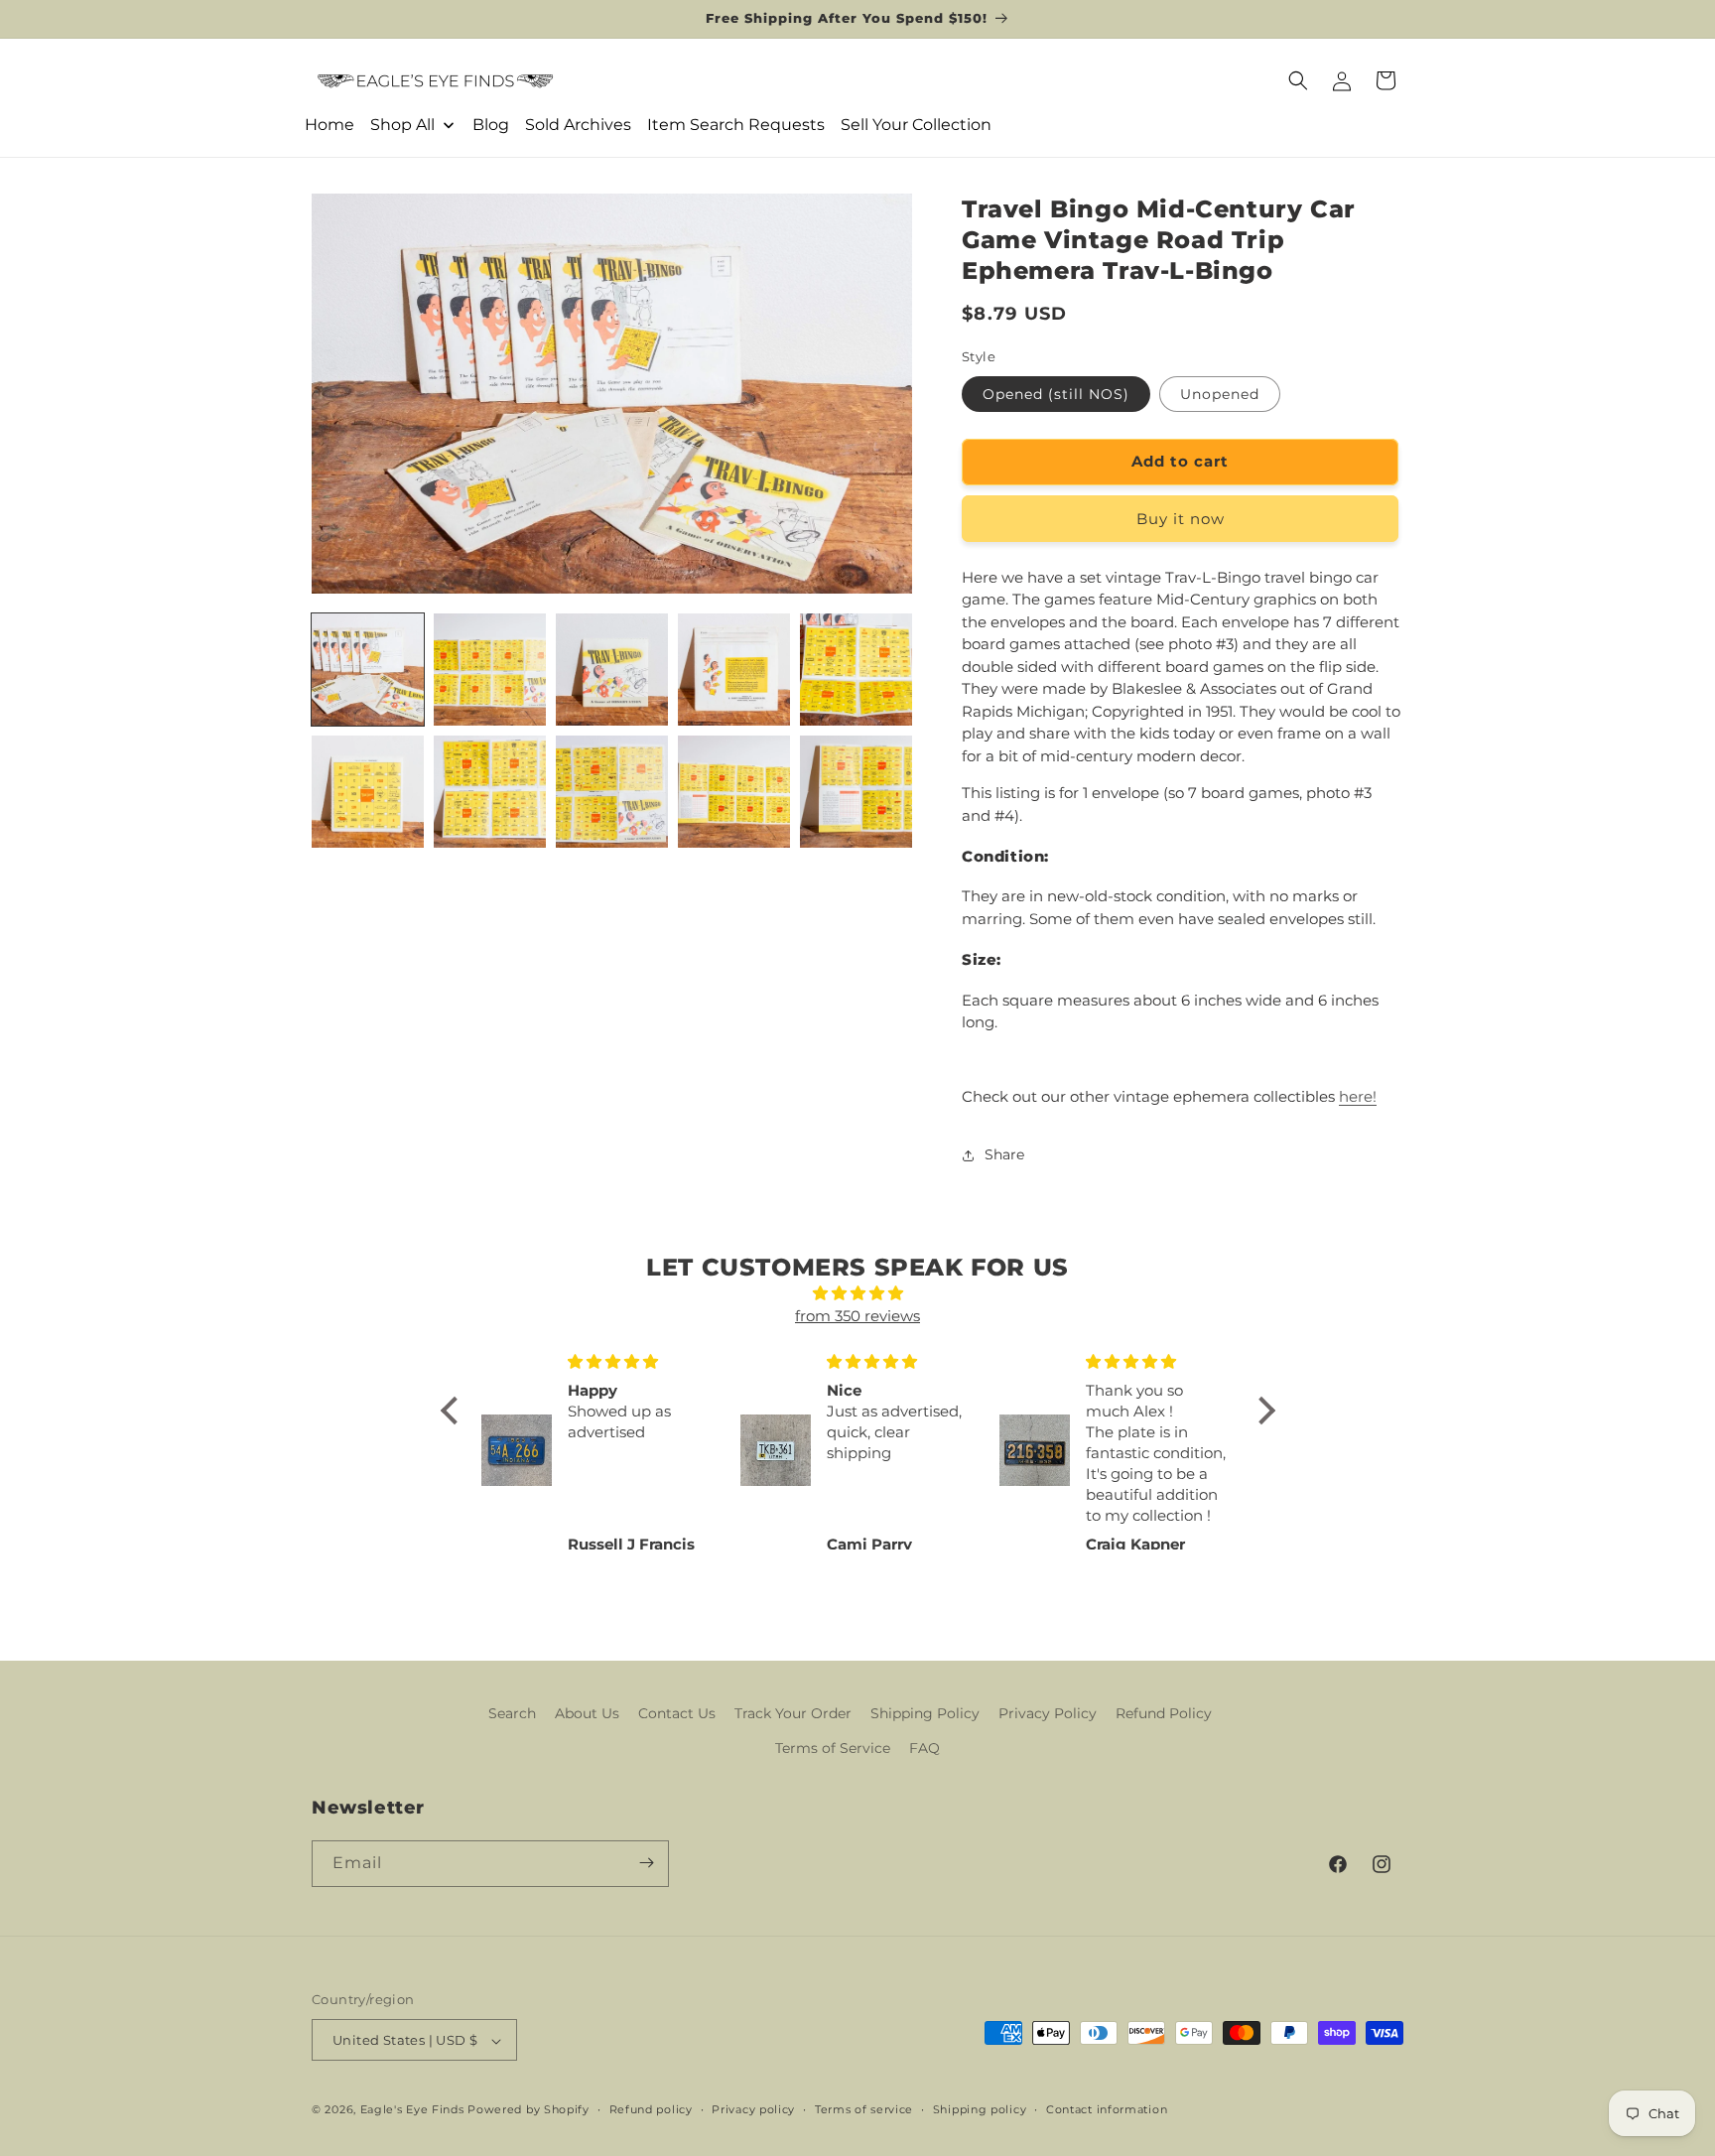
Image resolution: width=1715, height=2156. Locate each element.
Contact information (1107, 2109)
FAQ (924, 1749)
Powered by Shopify (528, 2110)
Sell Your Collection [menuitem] (916, 125)
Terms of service (864, 2109)
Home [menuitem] (330, 125)
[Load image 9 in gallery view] (734, 792)
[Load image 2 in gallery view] (490, 670)
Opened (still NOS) (1056, 394)
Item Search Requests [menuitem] (736, 125)
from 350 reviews (857, 1316)
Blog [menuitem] (491, 125)
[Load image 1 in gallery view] (368, 670)
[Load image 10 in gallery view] (856, 792)
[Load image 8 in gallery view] (612, 792)
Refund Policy (1164, 1713)
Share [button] (1004, 1154)
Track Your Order (793, 1713)
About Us (587, 1713)
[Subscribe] (646, 1863)
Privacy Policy (1048, 1713)
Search (512, 1713)
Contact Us (677, 1713)
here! (1358, 1096)
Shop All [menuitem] (402, 125)
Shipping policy (980, 2109)
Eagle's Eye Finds (412, 2110)
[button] (1298, 80)
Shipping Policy (925, 1713)
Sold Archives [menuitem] (578, 125)
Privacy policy (753, 2109)
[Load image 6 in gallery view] (368, 792)
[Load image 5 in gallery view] (856, 670)
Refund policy (651, 2109)
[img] (858, 1294)
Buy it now (1181, 519)
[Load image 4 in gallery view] (734, 670)
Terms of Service (833, 1749)
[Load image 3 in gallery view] (612, 670)
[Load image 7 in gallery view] (490, 792)
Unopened (1220, 394)
